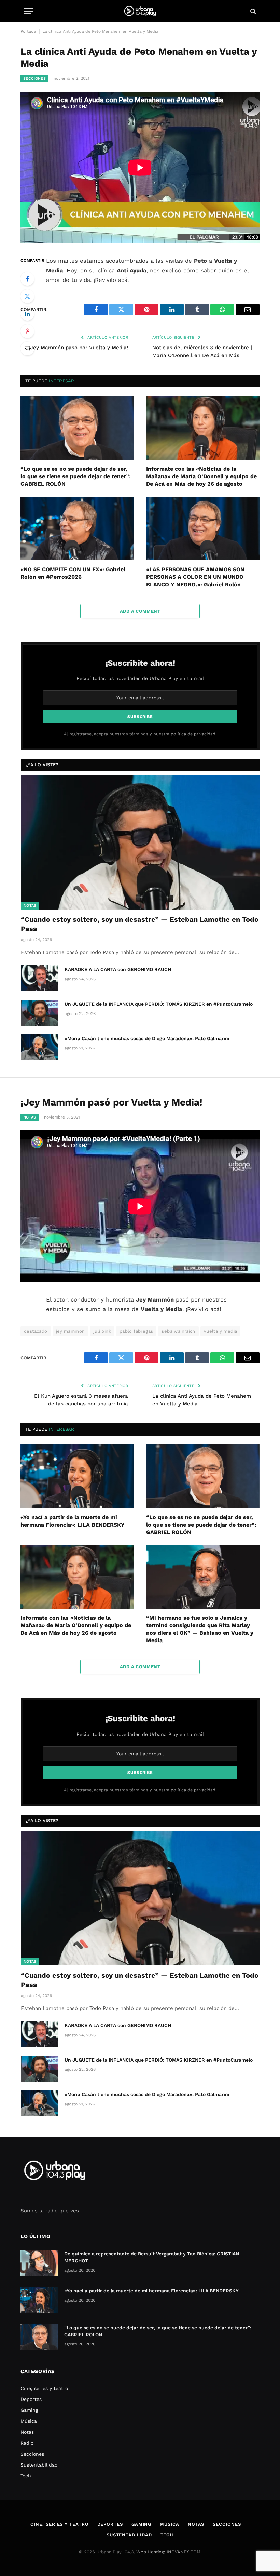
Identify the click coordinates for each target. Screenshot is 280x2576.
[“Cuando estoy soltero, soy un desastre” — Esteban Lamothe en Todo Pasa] (140, 842)
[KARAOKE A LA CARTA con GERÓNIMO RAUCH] (40, 978)
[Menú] (28, 11)
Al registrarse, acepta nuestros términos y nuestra (140, 734)
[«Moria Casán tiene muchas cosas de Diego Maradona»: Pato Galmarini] (40, 1047)
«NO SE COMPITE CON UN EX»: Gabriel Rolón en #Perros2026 (73, 573)
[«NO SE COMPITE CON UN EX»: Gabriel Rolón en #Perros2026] (77, 529)
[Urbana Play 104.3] (140, 11)
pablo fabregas (136, 1331)
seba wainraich (178, 1331)
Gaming (29, 2410)
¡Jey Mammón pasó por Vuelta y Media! (78, 348)
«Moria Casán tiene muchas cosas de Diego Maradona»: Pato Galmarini (147, 1038)
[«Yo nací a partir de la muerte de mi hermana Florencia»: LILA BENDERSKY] (77, 1476)
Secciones (34, 79)
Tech (26, 2476)
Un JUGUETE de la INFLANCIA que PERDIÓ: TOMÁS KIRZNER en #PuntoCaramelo (159, 1004)
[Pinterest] (27, 331)
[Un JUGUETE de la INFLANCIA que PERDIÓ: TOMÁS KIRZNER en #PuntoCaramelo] (40, 1013)
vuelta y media (220, 1331)
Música (29, 2421)
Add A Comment (140, 611)
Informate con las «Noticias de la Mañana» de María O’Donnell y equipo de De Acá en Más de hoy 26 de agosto (201, 476)
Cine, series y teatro (44, 2388)
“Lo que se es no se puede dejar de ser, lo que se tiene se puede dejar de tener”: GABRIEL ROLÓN (76, 476)
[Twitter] (27, 296)
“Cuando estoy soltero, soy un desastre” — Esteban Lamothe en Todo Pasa (140, 924)
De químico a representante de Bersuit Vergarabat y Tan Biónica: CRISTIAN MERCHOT (152, 2257)
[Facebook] (27, 279)
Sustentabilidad (39, 2465)
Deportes (31, 2399)
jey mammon (71, 1331)
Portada (28, 31)
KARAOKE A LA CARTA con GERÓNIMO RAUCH (118, 969)
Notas (30, 906)
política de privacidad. (194, 734)
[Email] (27, 349)
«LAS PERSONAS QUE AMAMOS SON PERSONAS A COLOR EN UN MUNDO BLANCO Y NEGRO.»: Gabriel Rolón (195, 577)
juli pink (102, 1331)
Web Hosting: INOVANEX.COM (168, 2552)
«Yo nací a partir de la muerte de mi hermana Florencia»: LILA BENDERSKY (73, 1521)
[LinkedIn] (27, 314)
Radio (27, 2443)
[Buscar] (253, 11)
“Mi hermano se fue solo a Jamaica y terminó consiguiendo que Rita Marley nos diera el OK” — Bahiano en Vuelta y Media (200, 1629)
